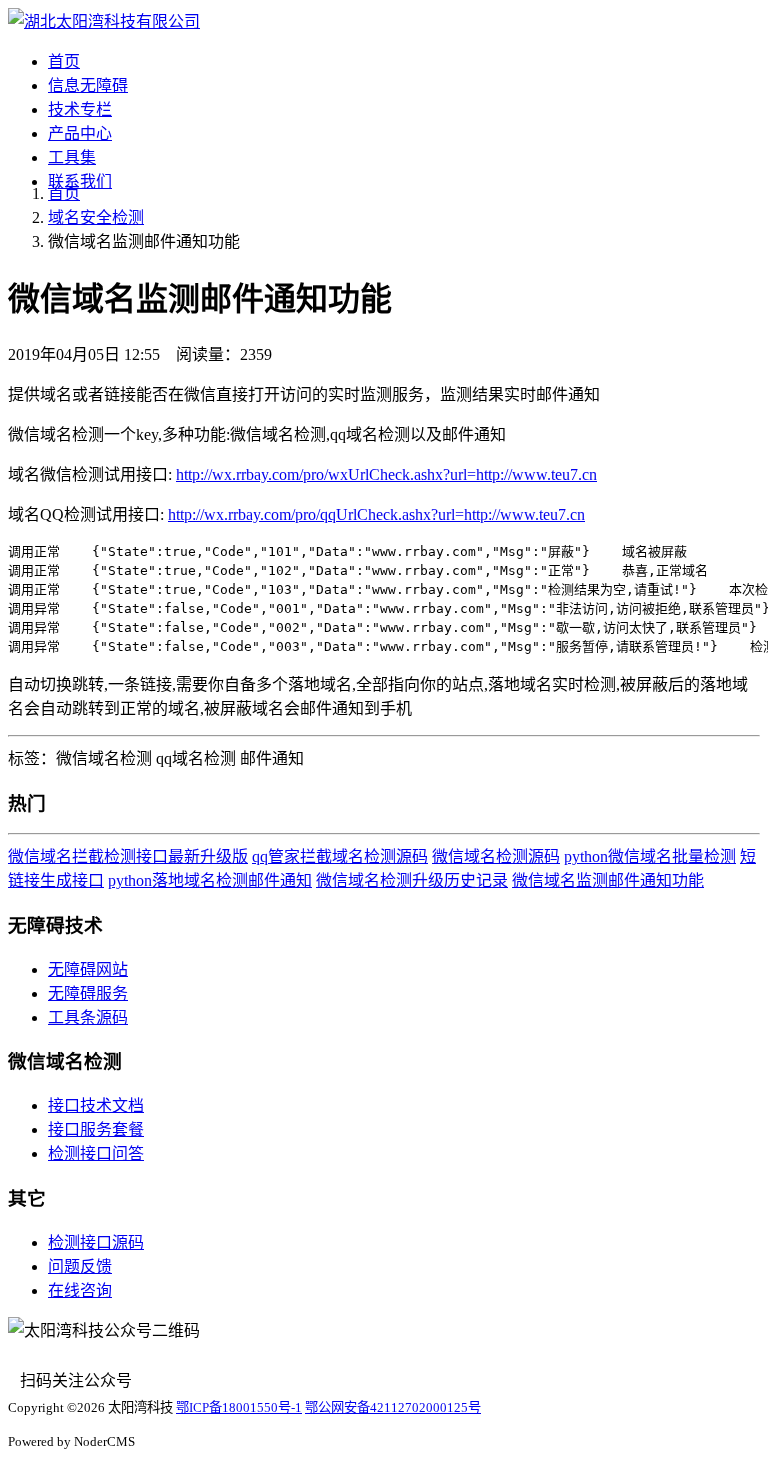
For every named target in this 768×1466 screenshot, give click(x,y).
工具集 (72, 157)
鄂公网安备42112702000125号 (393, 1407)
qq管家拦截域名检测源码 (340, 856)
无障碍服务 (88, 993)
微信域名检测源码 (496, 856)
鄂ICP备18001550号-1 (239, 1407)
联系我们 (80, 181)
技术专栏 (80, 109)
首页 (64, 61)
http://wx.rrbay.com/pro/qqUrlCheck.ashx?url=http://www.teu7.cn (376, 514)
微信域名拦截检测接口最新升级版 (128, 856)
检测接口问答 (96, 1153)
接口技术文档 (96, 1105)
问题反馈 (80, 1266)
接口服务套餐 (96, 1129)
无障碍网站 (88, 969)
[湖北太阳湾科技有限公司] (104, 21)
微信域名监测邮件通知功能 (608, 880)
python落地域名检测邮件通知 (210, 880)
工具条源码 (88, 1017)
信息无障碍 (88, 85)
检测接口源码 (96, 1242)
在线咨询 (80, 1290)
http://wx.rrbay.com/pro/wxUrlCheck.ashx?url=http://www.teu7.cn (386, 474)
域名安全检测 (96, 217)
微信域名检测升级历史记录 (412, 880)
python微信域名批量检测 (650, 856)
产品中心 (80, 133)
